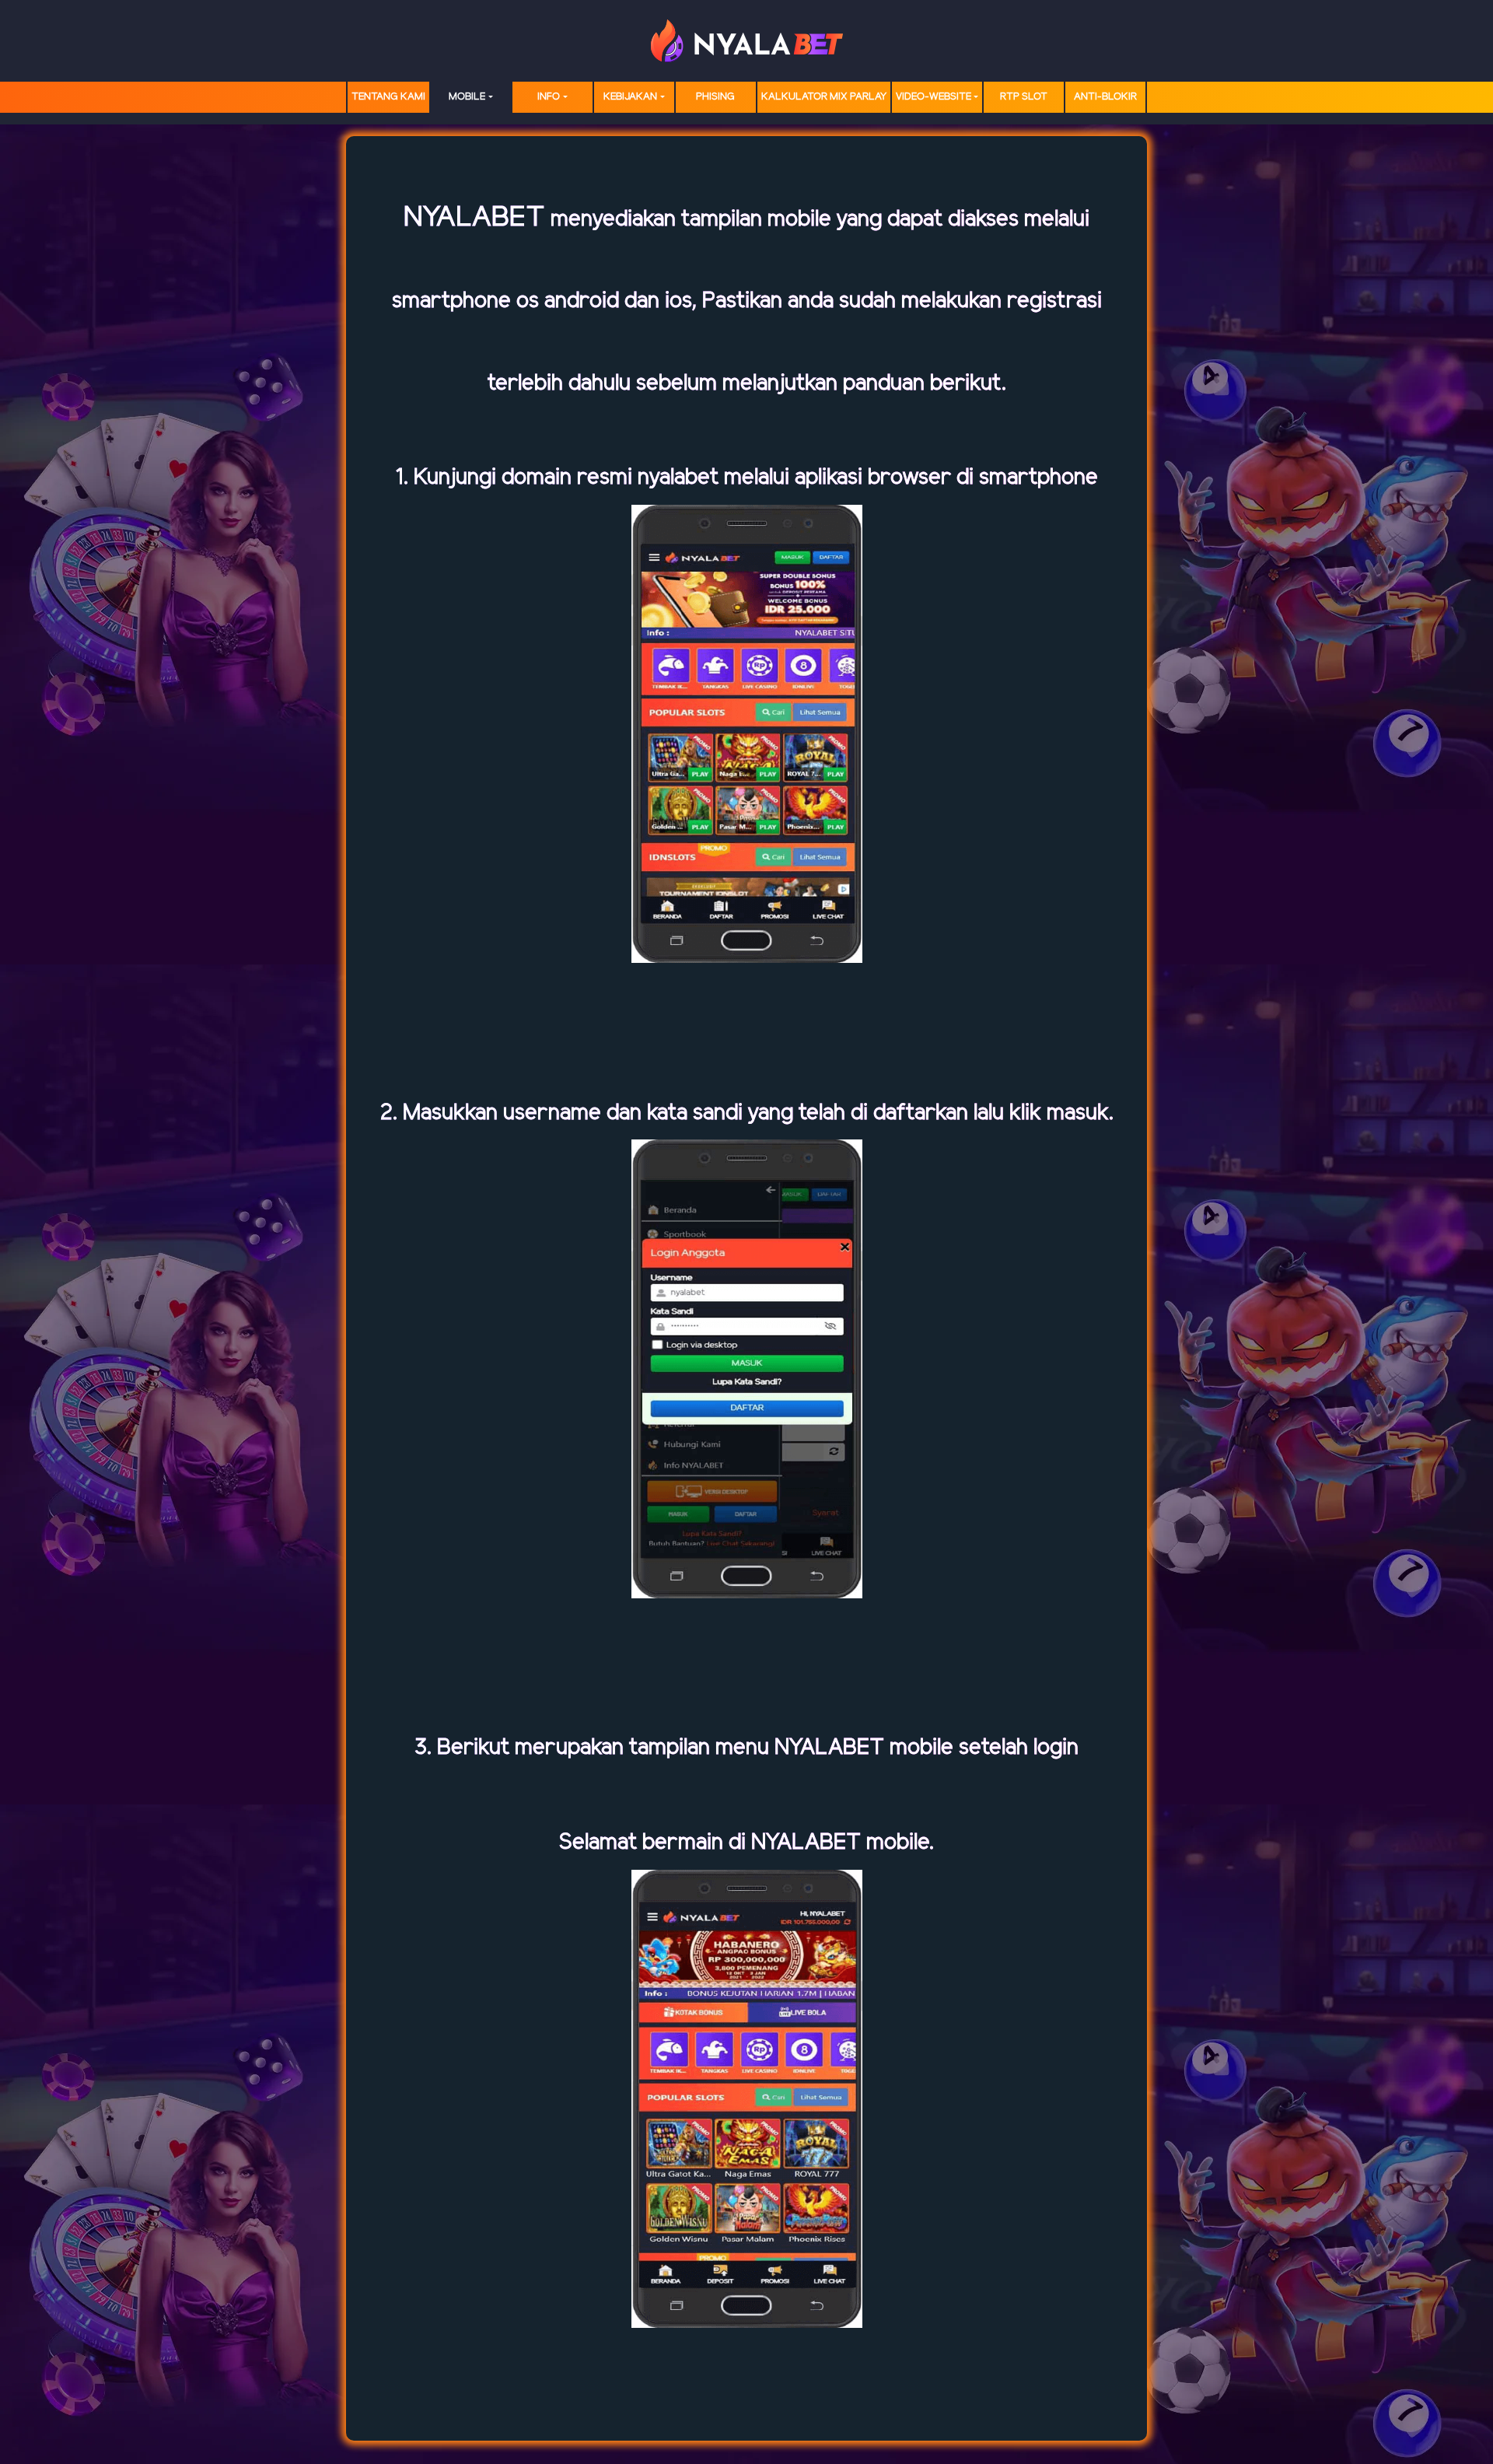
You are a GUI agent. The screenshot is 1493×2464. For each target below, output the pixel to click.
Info (549, 97)
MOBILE (467, 97)
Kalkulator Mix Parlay (824, 97)
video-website (934, 97)
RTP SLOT (1024, 97)
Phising (715, 97)
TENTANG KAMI (388, 97)
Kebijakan (630, 97)
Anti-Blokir (1105, 97)
